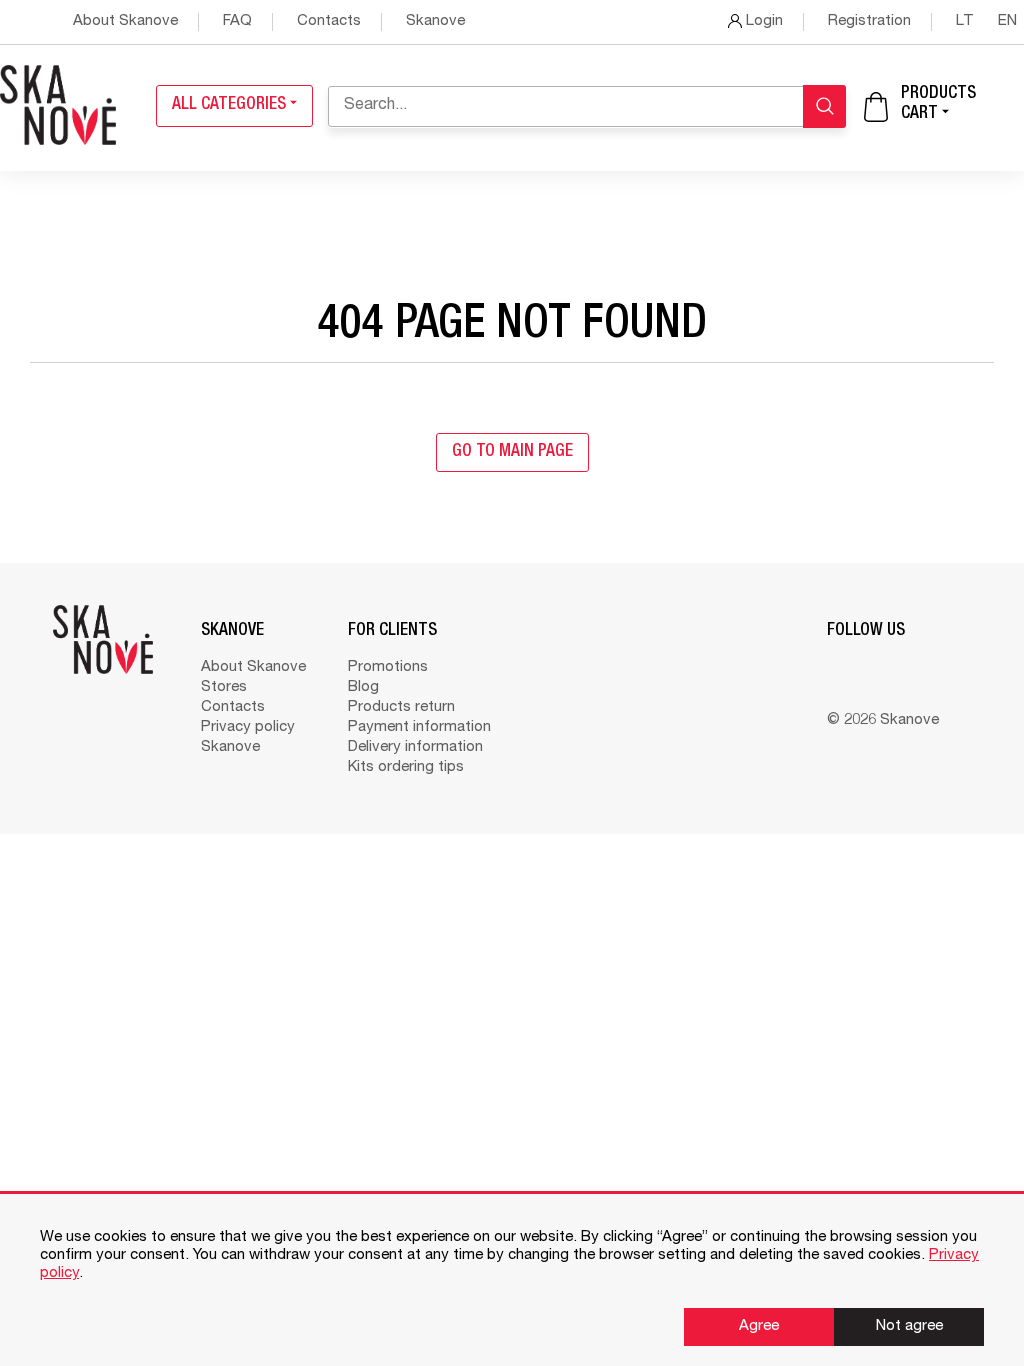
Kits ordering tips (406, 767)
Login (762, 21)
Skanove (435, 21)
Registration (869, 21)
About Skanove (125, 21)
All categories (231, 105)
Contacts (329, 21)
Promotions (388, 667)
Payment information (419, 727)
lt (967, 21)
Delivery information (415, 747)
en (1007, 21)
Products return (401, 707)
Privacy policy (248, 727)
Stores (224, 687)
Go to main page (512, 452)
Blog (363, 687)
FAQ (237, 21)
